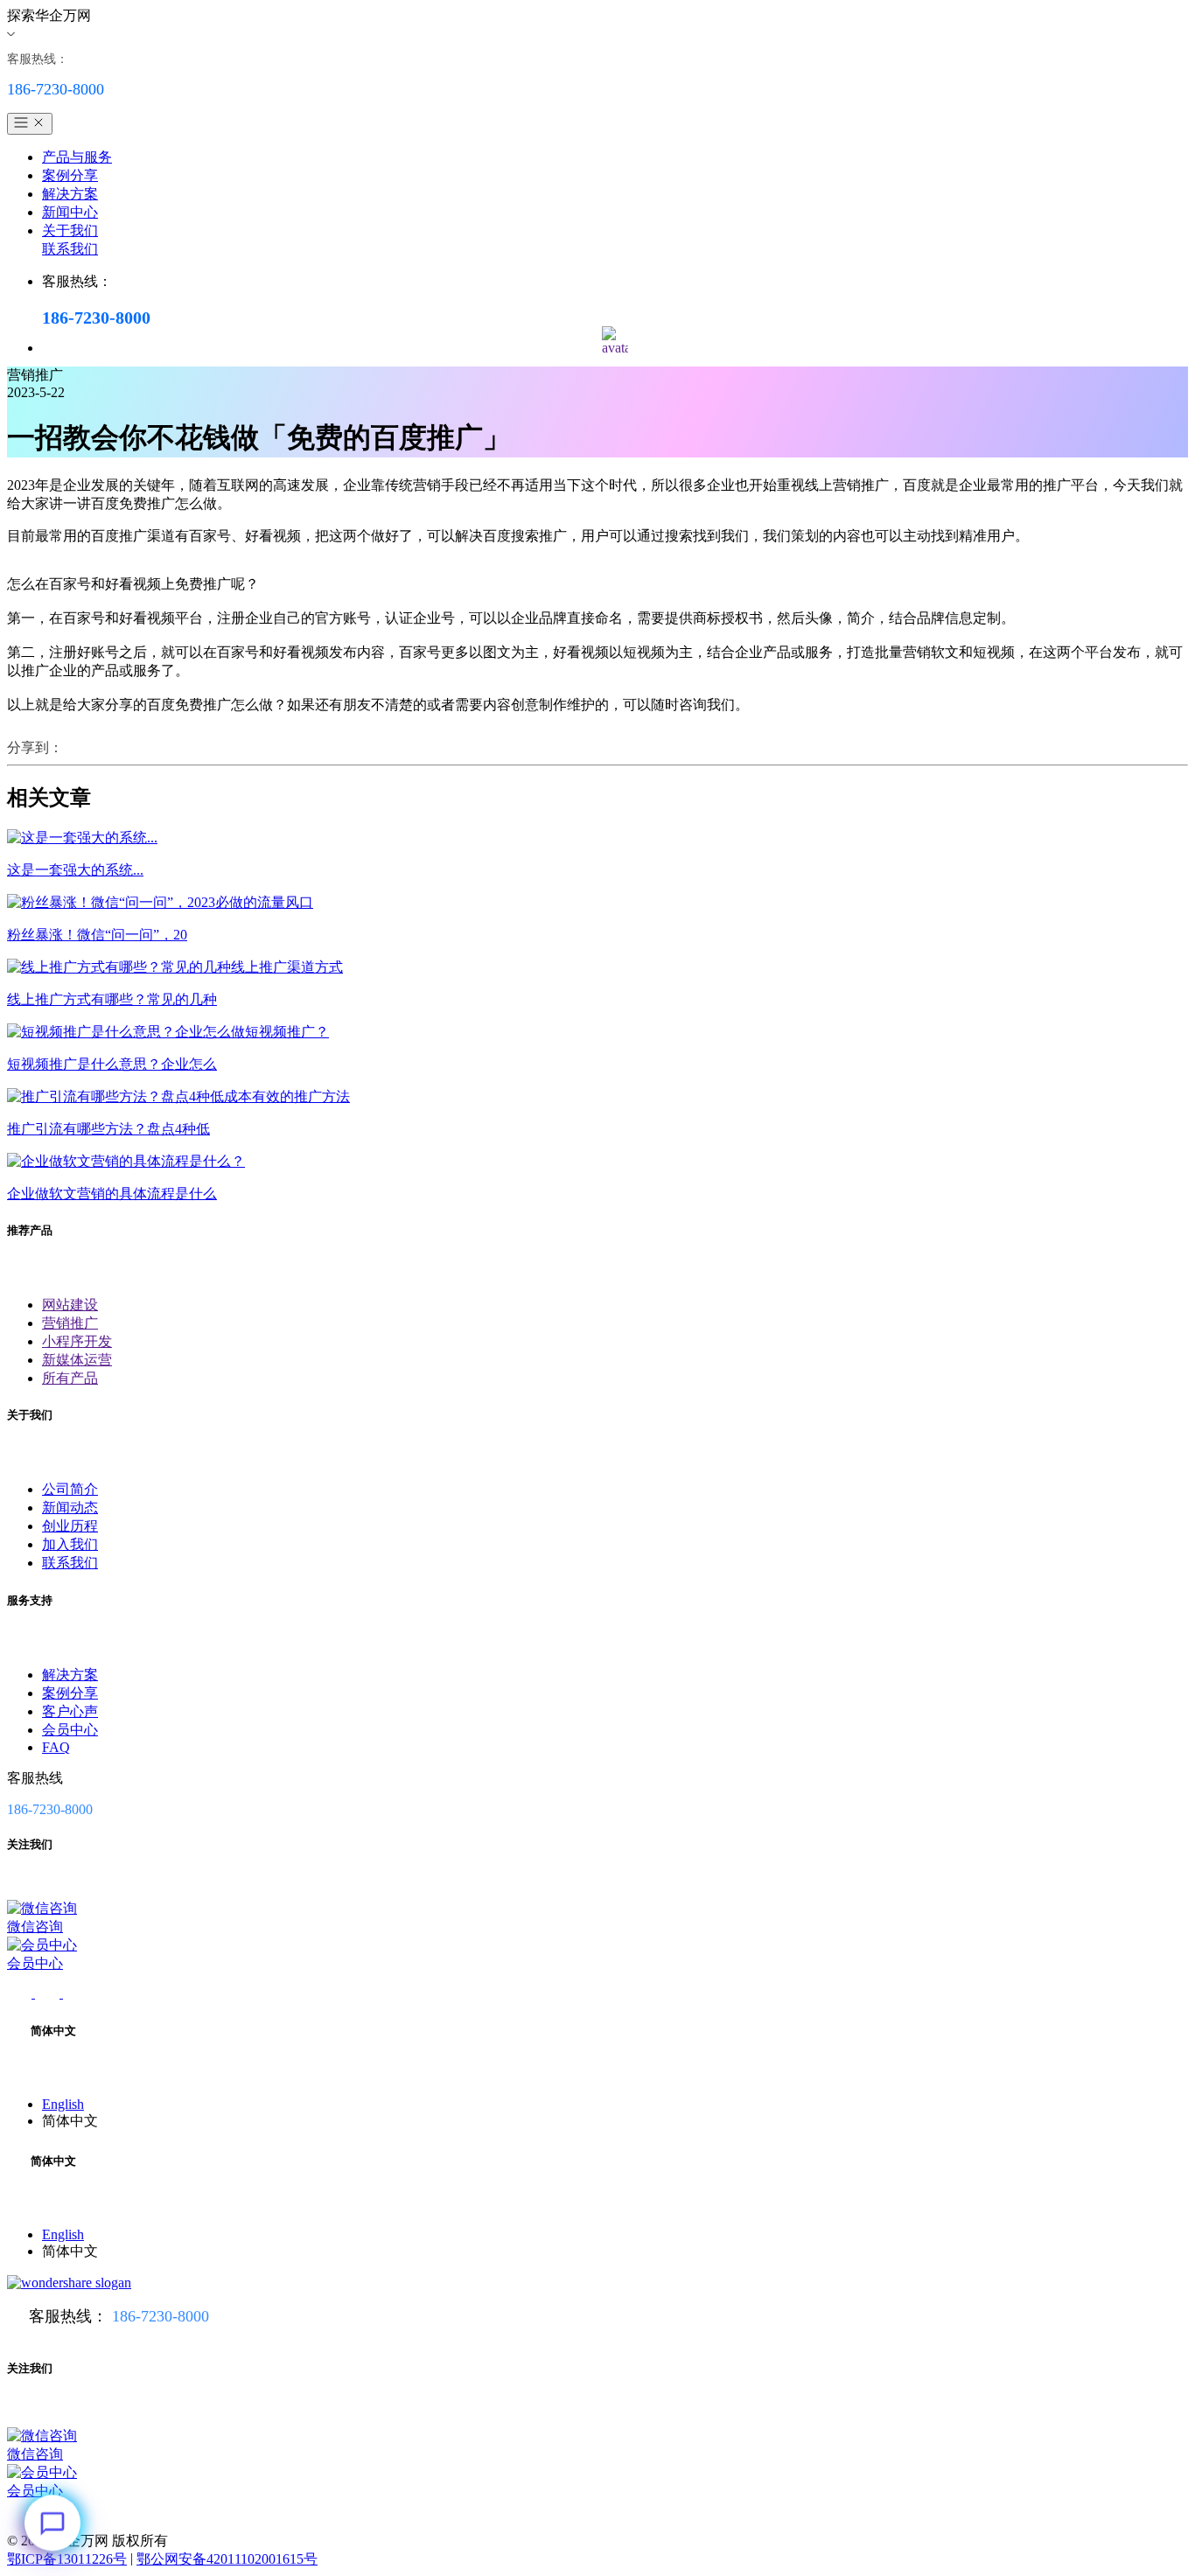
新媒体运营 (77, 1360)
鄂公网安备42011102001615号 (227, 2559)
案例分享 (70, 175)
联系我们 (70, 249)
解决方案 (70, 194)
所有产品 (70, 1378)
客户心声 (70, 1711)
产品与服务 (77, 157)
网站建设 (70, 1305)
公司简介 (70, 1489)
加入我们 (70, 1544)
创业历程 (70, 1526)
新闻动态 (70, 1508)
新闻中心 (70, 212)
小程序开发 (77, 1341)
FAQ (56, 1747)
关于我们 (70, 230)
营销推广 (70, 1323)
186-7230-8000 (161, 2316)
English (63, 2104)
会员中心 (70, 1730)
